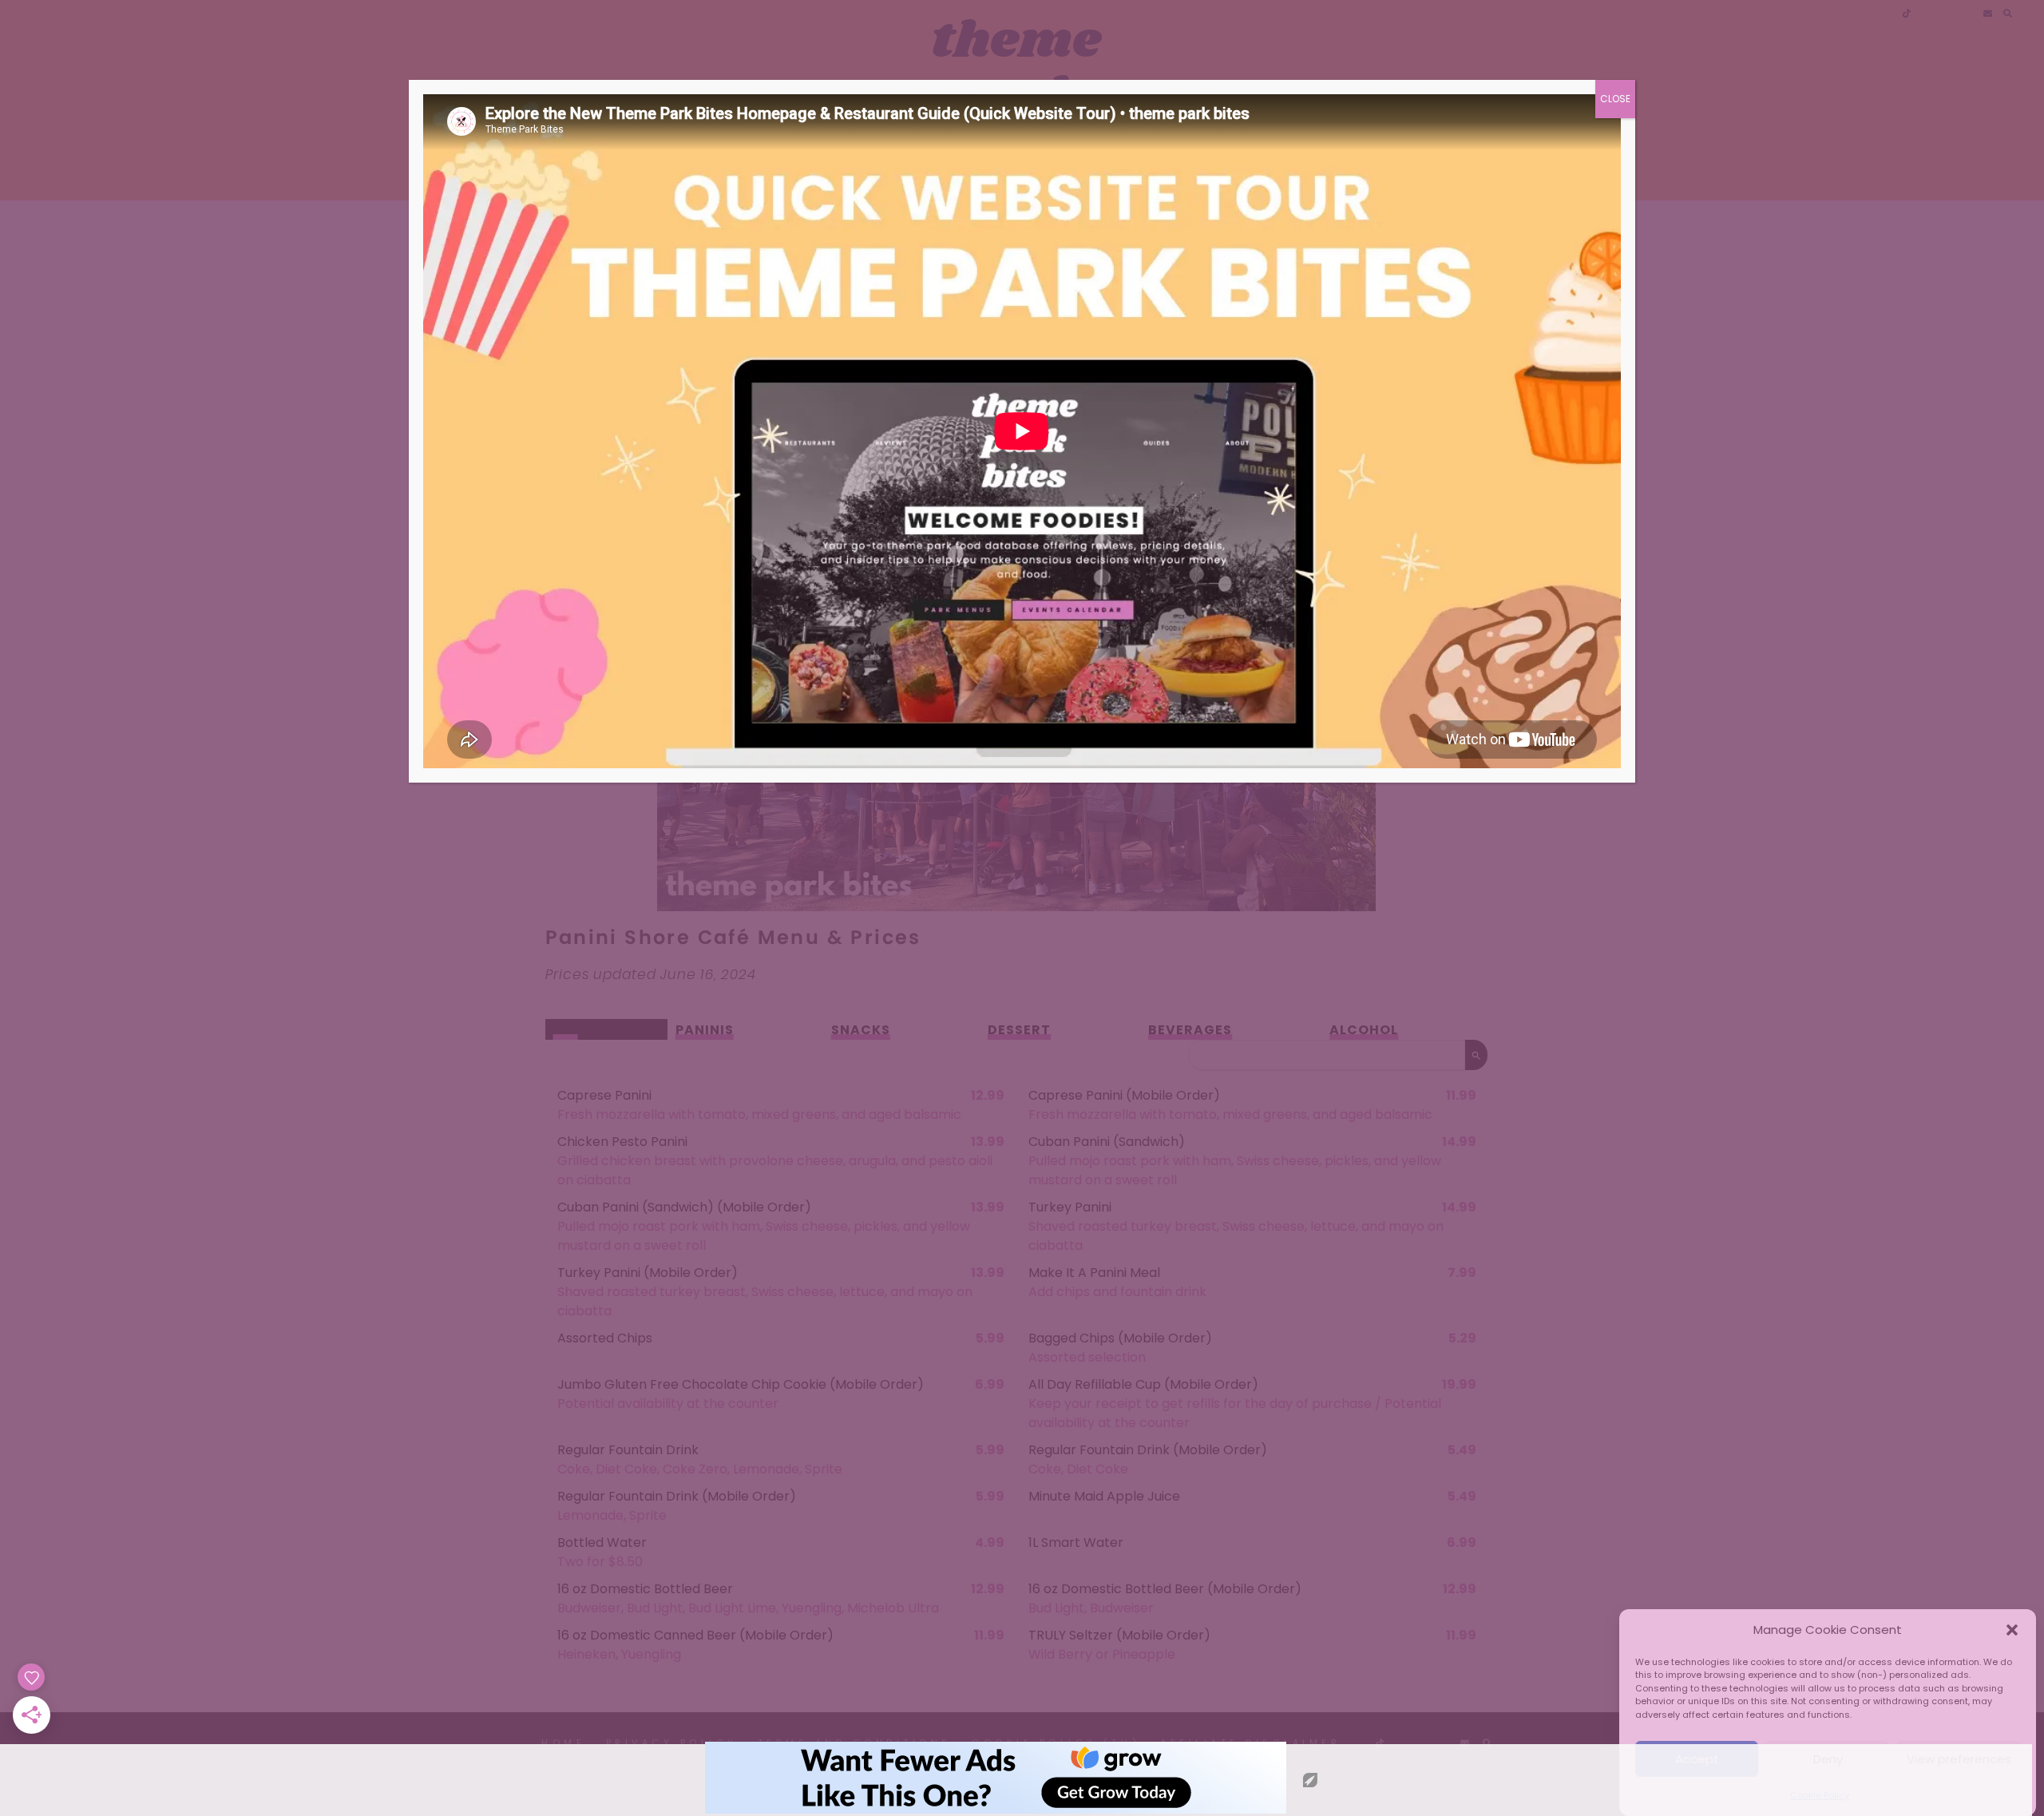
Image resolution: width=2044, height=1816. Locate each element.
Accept (1697, 1759)
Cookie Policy (1820, 1795)
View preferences (1959, 1759)
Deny (1828, 1759)
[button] (2012, 1630)
